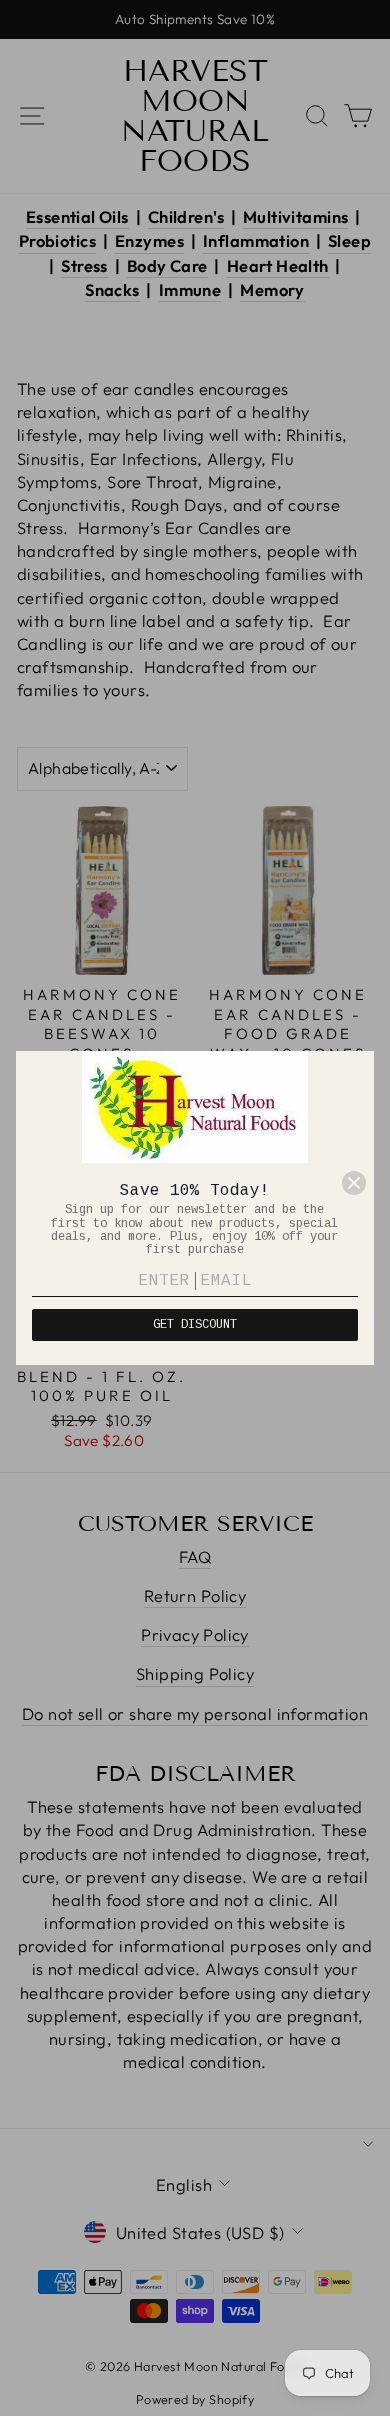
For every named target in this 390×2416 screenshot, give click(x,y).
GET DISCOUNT (195, 1325)
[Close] (354, 1183)
